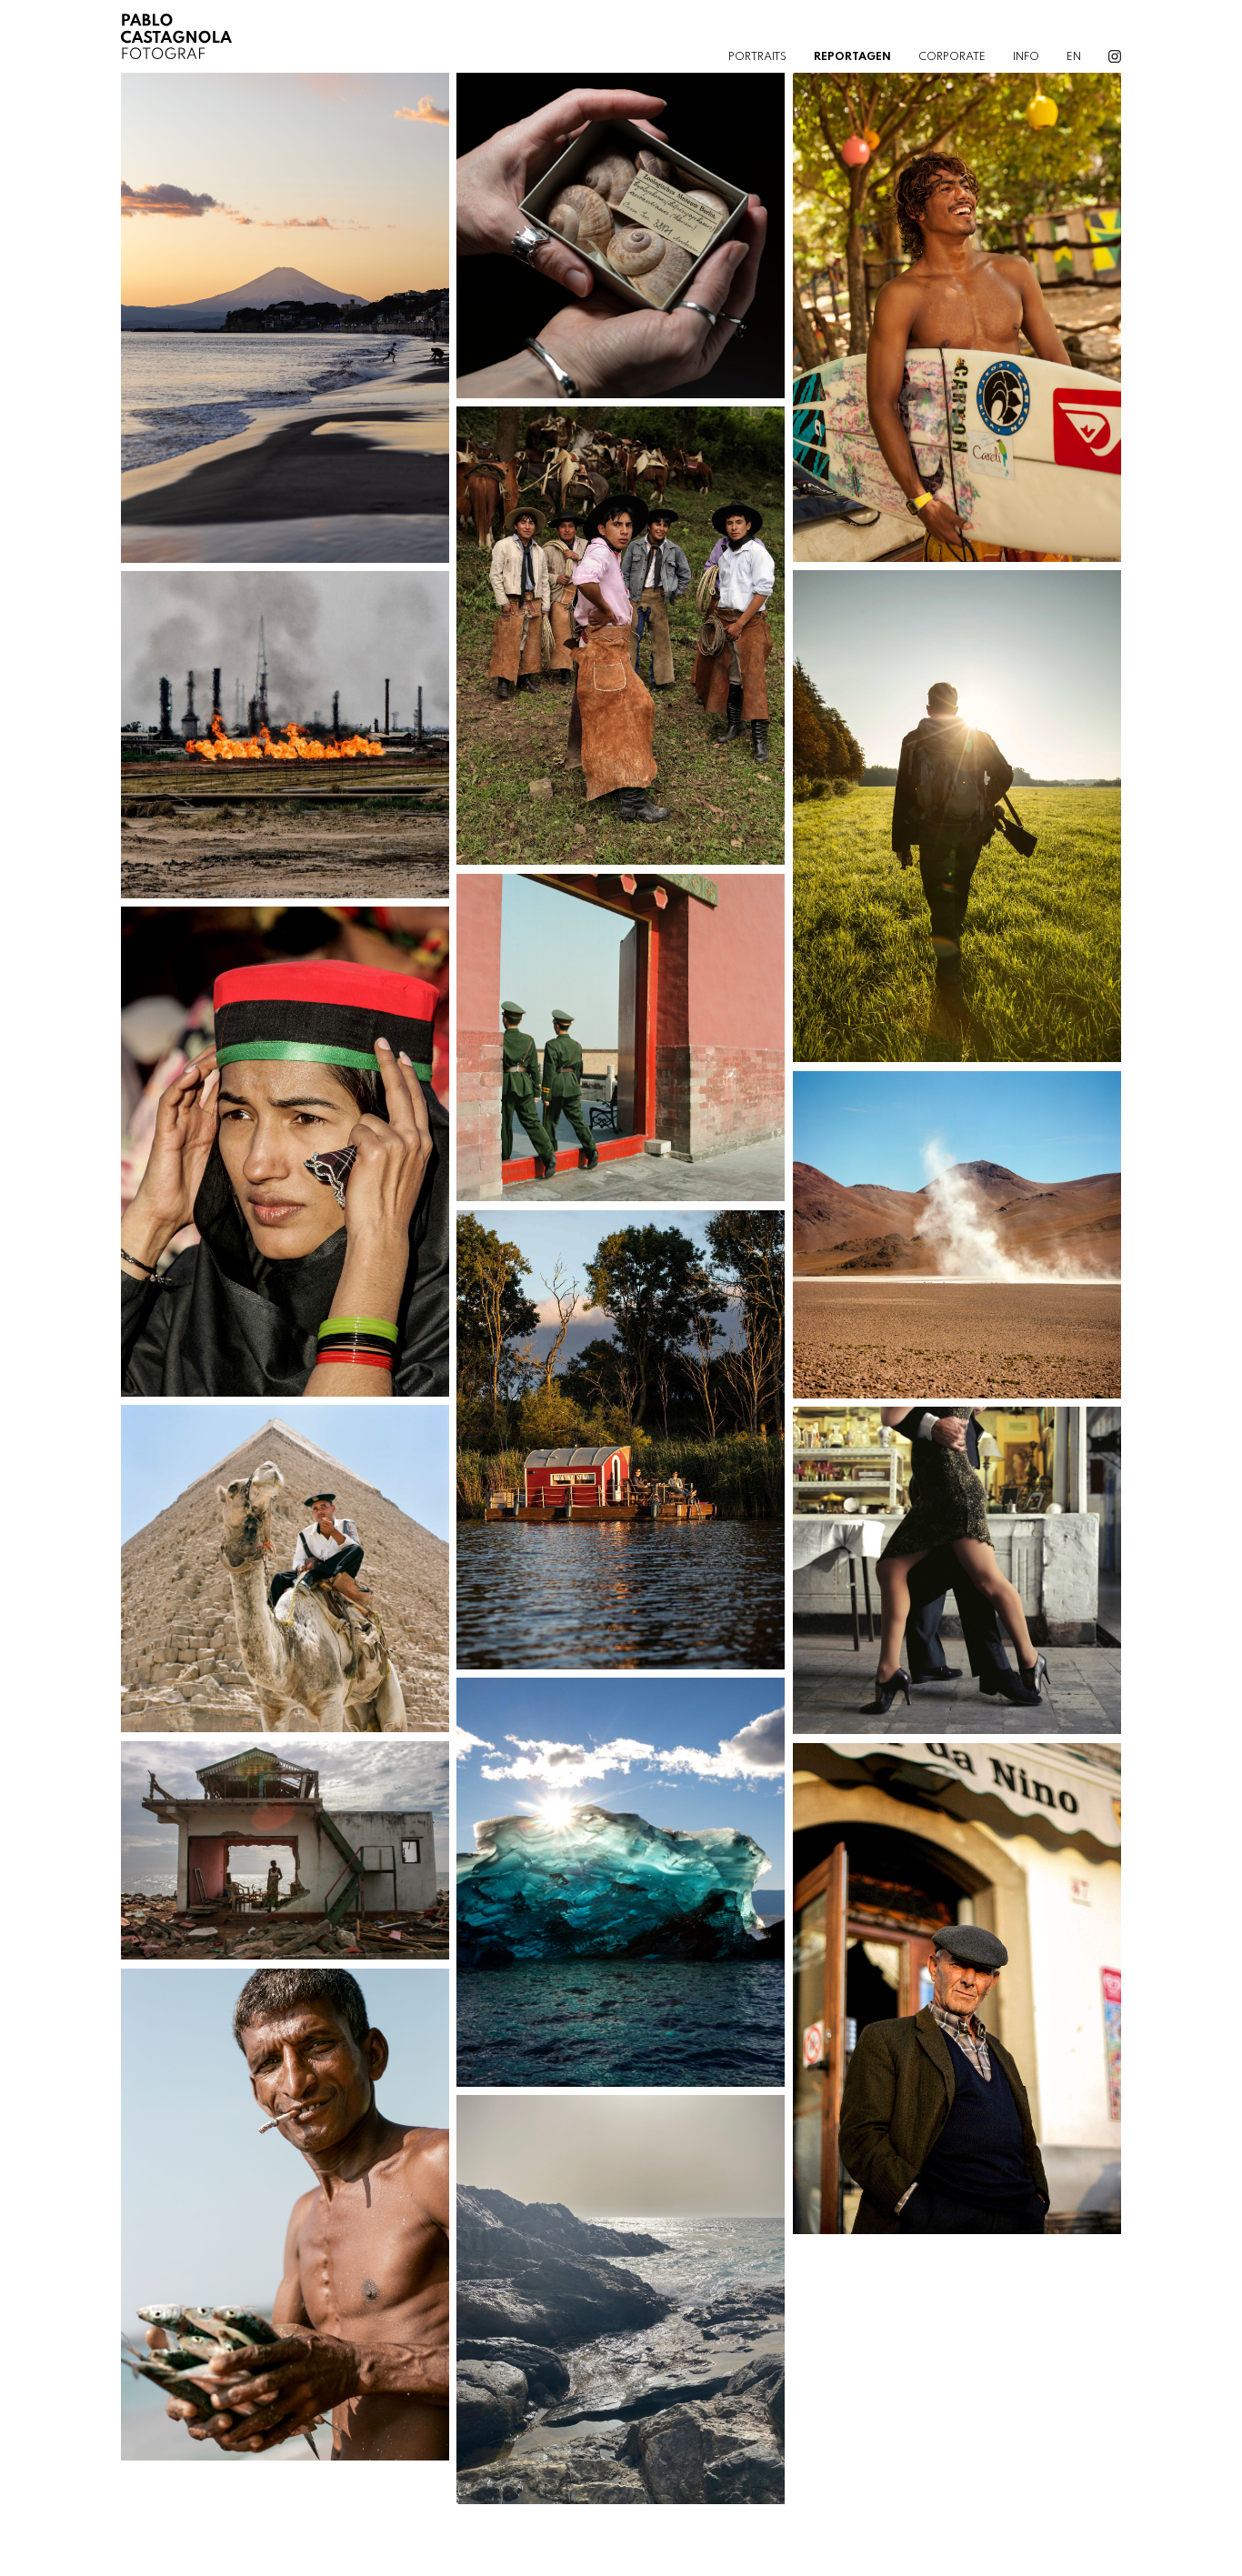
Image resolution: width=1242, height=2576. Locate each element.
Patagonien (621, 1891)
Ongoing (957, 1579)
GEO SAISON (957, 307)
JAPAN (285, 307)
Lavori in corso (957, 1997)
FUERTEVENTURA (621, 2290)
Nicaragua (957, 326)
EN (1074, 57)
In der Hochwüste (957, 1244)
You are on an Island (620, 2309)
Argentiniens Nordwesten (621, 645)
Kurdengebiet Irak (285, 744)
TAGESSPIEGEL (957, 807)
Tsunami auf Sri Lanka (285, 1859)
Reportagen (852, 57)
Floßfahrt (620, 1448)
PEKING (620, 1028)
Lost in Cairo (285, 1578)
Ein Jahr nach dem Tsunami (285, 2223)
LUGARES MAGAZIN (620, 1873)
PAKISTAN (285, 1142)
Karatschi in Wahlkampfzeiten (285, 1160)
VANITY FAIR (285, 726)
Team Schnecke (621, 244)
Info (1026, 57)
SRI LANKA (285, 2205)
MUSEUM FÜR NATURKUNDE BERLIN (621, 226)
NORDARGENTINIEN (957, 1226)
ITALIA (957, 1979)
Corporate (952, 57)
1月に (285, 326)
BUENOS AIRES (957, 1561)
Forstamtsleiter (957, 825)
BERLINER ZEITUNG (285, 1841)
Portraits (757, 57)
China (621, 1047)
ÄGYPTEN (285, 1559)
